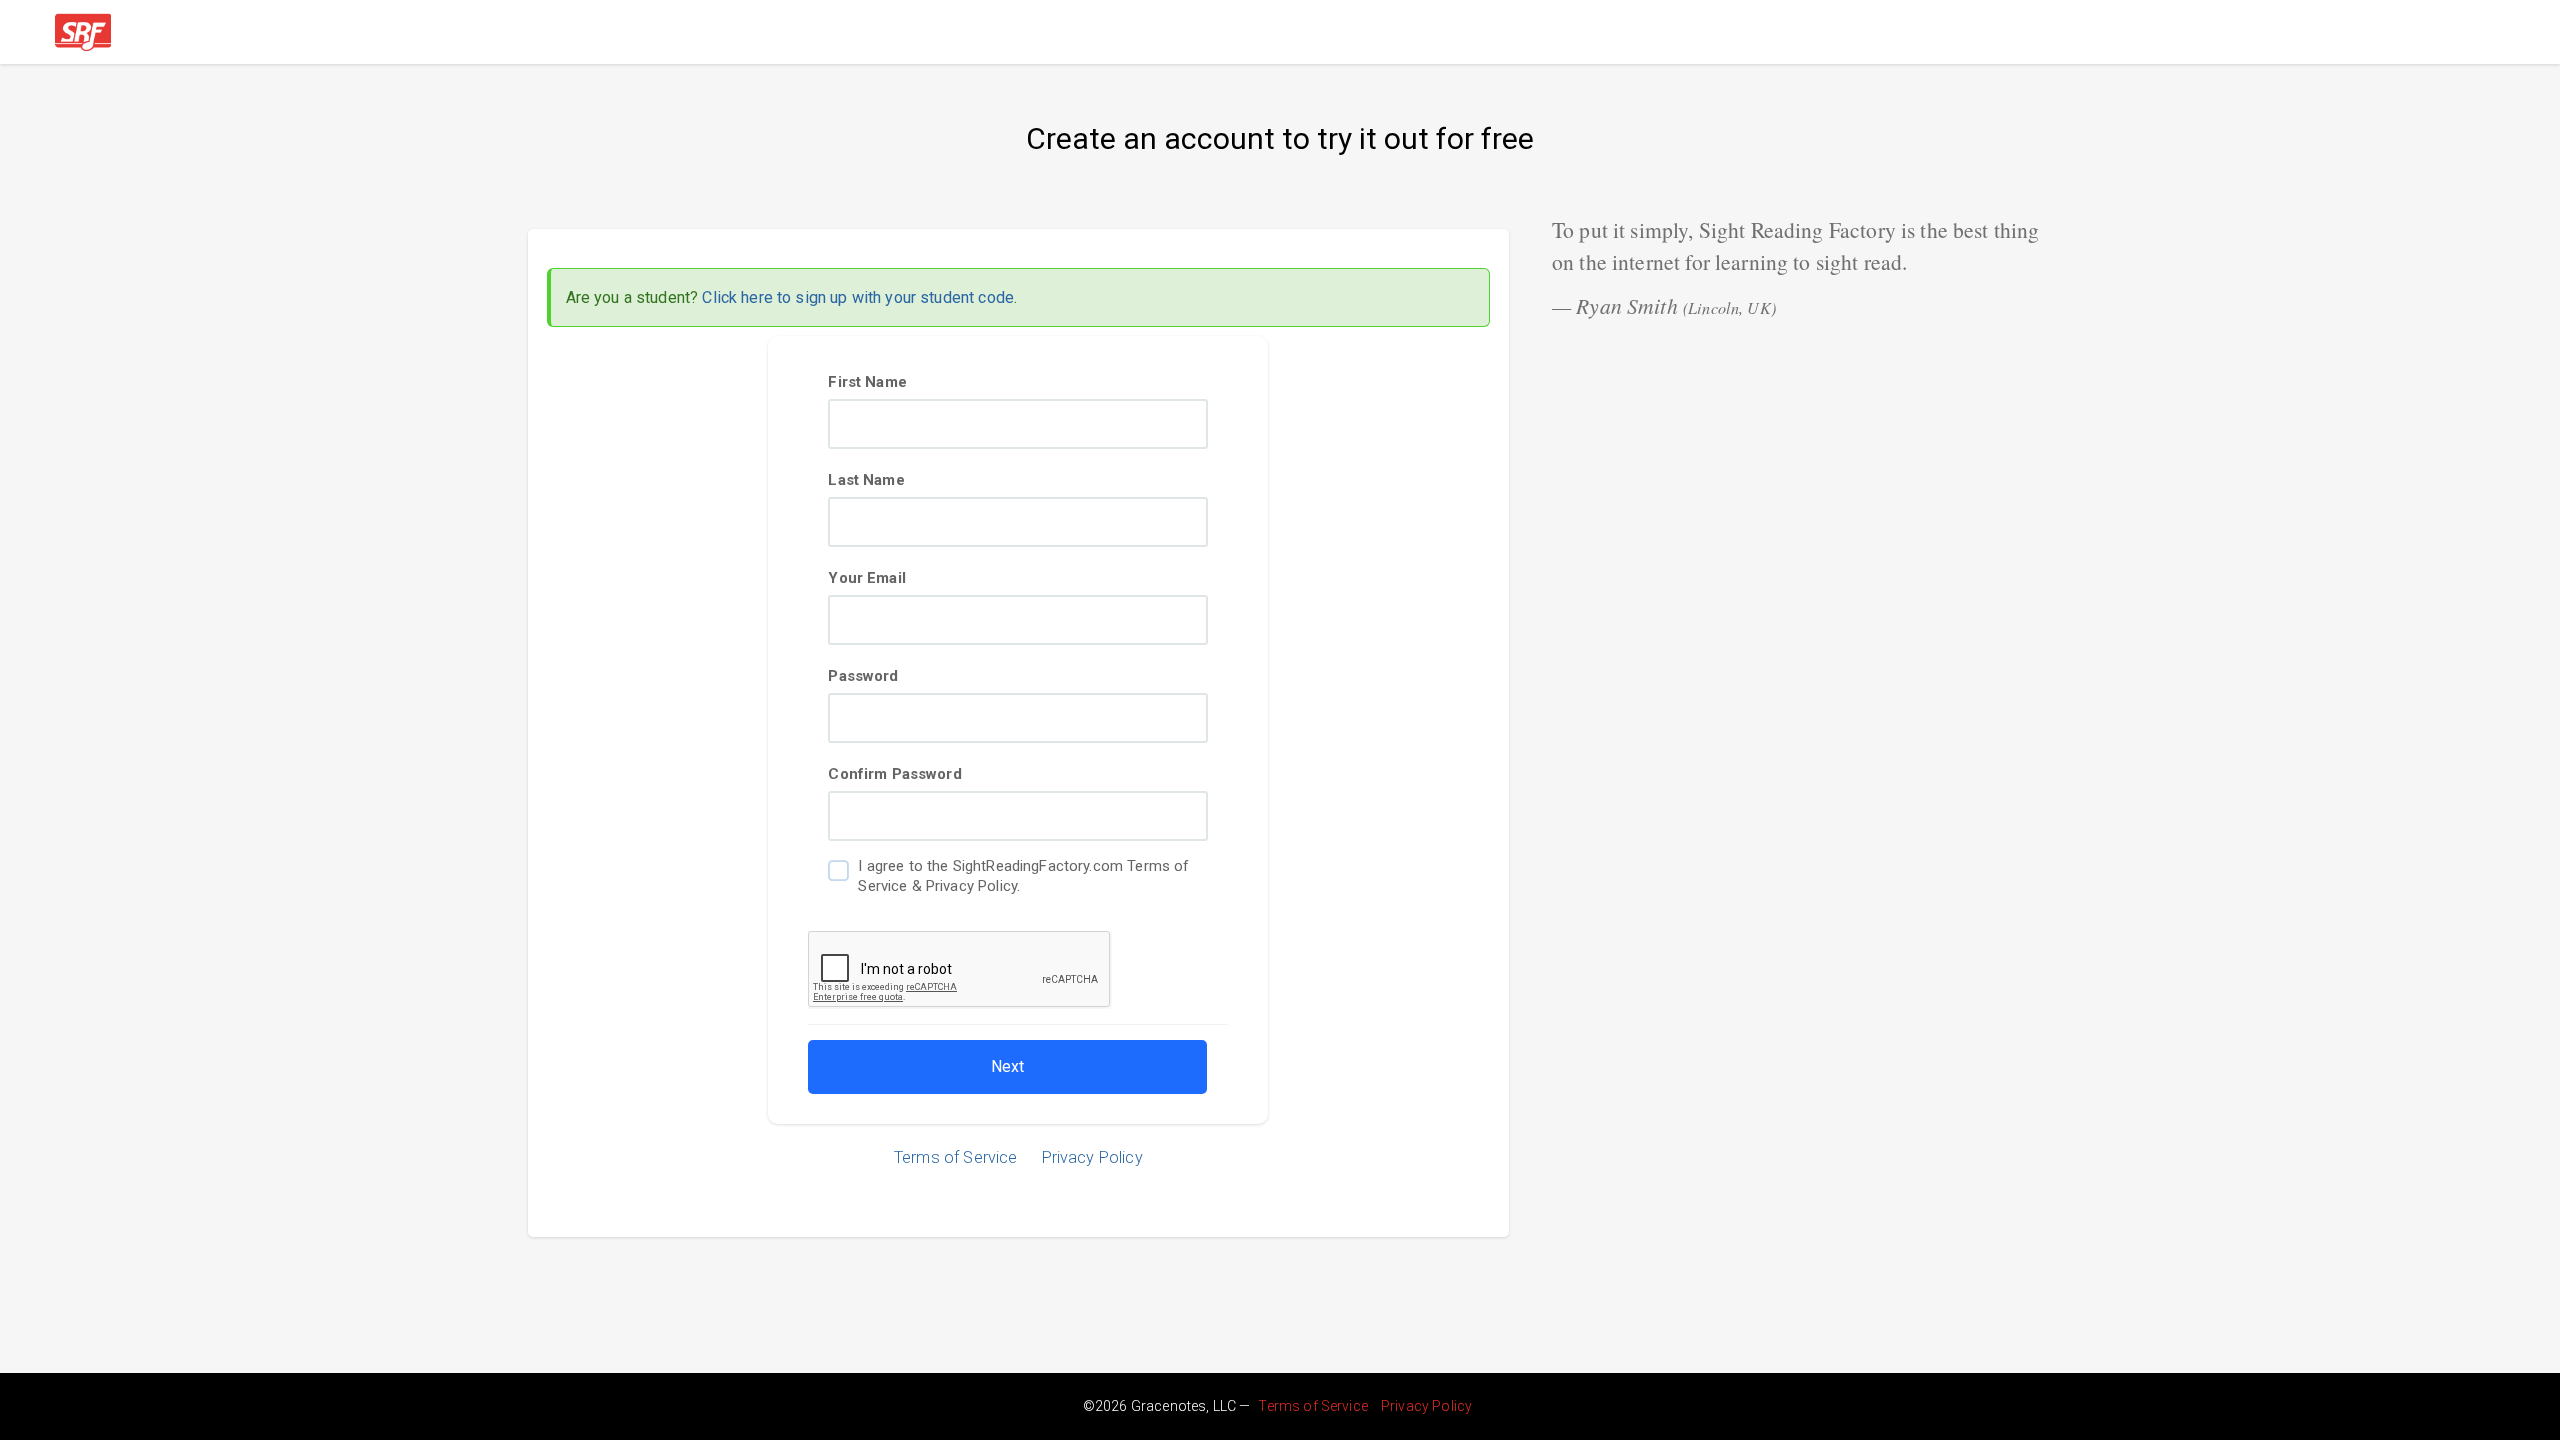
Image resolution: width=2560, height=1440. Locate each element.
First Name (867, 382)
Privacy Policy (1092, 1157)
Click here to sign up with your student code (858, 297)
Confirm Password (894, 774)
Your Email (867, 578)
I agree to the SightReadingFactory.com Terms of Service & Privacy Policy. (1023, 876)
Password (863, 676)
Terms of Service (955, 1157)
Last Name (866, 480)
